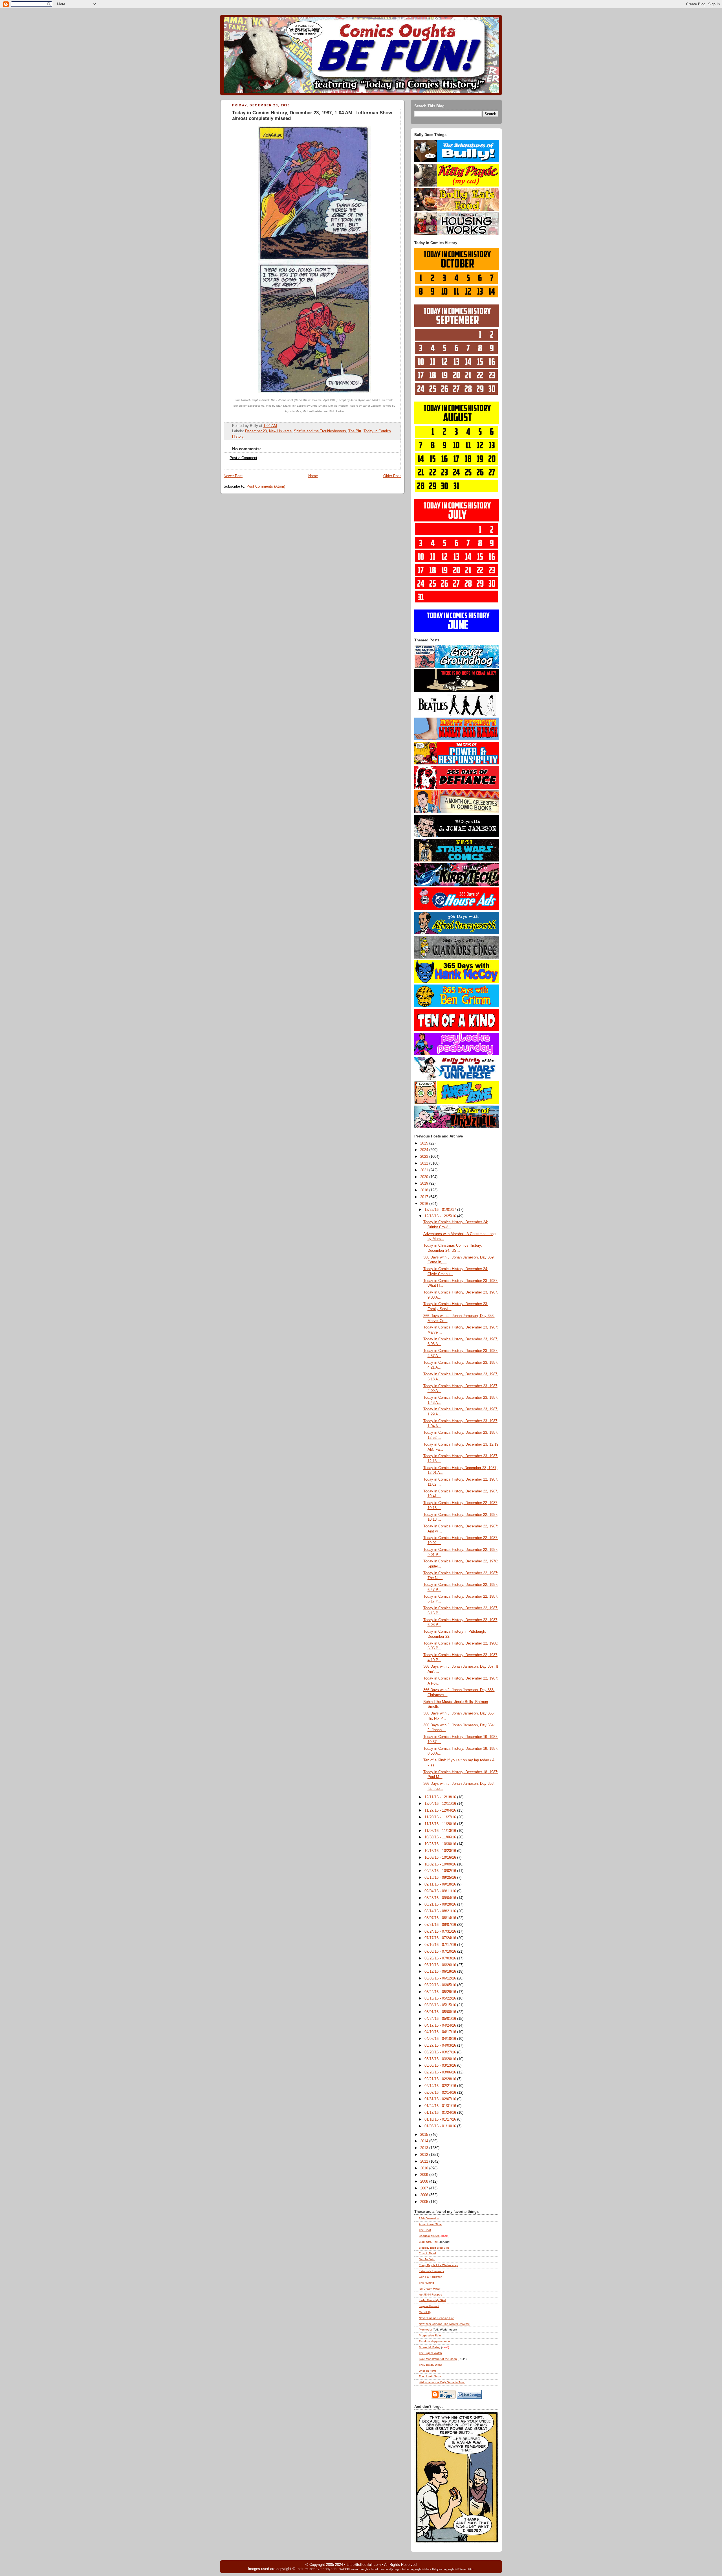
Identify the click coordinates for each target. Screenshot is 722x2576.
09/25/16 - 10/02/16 (441, 1871)
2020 (425, 1177)
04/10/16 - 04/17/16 (441, 2032)
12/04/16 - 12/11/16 (441, 1804)
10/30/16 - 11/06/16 (441, 1837)
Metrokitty (425, 2312)
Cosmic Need (427, 2253)
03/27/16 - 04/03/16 (441, 2046)
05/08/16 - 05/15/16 (441, 2005)
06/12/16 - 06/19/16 (441, 1972)
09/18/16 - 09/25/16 (441, 1878)
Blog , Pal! (428, 2242)
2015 (425, 2135)
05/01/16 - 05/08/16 (441, 2012)
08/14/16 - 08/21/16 (441, 1911)
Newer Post (233, 476)
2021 (425, 1170)
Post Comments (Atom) (266, 486)
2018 (425, 1190)
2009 (425, 2175)
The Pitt (355, 431)
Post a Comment (243, 458)
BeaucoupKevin (429, 2236)
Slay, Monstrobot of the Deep (438, 2359)
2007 (425, 2188)
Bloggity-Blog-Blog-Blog (434, 2248)
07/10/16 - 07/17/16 (441, 1945)
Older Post (392, 476)
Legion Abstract (429, 2306)
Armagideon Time (430, 2224)
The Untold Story (430, 2376)
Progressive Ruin (430, 2335)
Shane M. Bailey (430, 2347)
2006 (425, 2195)
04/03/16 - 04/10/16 (441, 2039)
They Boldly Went (430, 2365)
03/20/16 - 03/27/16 (441, 2052)
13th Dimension (429, 2218)
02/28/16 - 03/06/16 (441, 2072)
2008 (425, 2182)
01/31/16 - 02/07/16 (441, 2099)
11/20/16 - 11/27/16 (441, 1817)
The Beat (425, 2230)
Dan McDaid (427, 2259)
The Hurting (426, 2283)
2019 (425, 1183)
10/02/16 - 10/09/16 (441, 1864)
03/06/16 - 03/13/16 (441, 2066)
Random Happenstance (434, 2341)
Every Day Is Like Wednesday (438, 2265)
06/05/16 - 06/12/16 (441, 1978)
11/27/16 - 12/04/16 (441, 1810)
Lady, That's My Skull (432, 2300)
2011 (425, 2161)
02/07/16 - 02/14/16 (441, 2093)
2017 (425, 1197)
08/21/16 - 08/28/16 (441, 1904)
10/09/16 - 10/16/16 (441, 1858)
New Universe (280, 431)
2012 (425, 2155)
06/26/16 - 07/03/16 (441, 1958)
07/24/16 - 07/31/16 (441, 1932)
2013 (425, 2148)
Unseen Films (428, 2371)
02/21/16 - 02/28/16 (441, 2079)
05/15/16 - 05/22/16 (441, 1998)
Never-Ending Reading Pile (436, 2318)
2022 (425, 1163)
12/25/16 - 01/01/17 (441, 1210)
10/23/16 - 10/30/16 (441, 1844)
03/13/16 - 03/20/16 (441, 2059)
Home (313, 476)
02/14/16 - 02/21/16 (441, 2086)
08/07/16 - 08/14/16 (441, 1918)
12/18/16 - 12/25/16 (441, 1216)
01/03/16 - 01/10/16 (441, 2126)
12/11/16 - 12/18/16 (441, 1797)
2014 (425, 2141)
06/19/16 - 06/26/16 (441, 1965)
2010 (425, 2168)
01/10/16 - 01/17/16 (441, 2119)
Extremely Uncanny (431, 2271)
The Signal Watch (430, 2353)
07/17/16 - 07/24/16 (441, 1938)
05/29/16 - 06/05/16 (441, 1985)
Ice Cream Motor (430, 2289)
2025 (425, 1143)
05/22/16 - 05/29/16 (441, 1992)
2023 (425, 1157)
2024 (425, 1150)
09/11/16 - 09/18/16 (441, 1884)
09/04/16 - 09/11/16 (441, 1891)
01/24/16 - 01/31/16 (441, 2106)
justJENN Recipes (430, 2295)
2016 (425, 1204)
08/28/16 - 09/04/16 (441, 1898)
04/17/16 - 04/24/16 (441, 2025)
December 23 (256, 431)
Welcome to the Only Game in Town (442, 2382)
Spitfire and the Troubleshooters (320, 431)
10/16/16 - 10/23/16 (441, 1851)
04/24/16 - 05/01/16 (441, 2019)
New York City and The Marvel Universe (444, 2324)
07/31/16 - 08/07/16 (441, 1925)
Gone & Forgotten (431, 2277)
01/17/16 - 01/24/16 (441, 2113)
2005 (425, 2202)
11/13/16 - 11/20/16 (441, 1824)
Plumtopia (425, 2330)
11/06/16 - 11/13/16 (441, 1831)
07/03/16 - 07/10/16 (441, 1952)
